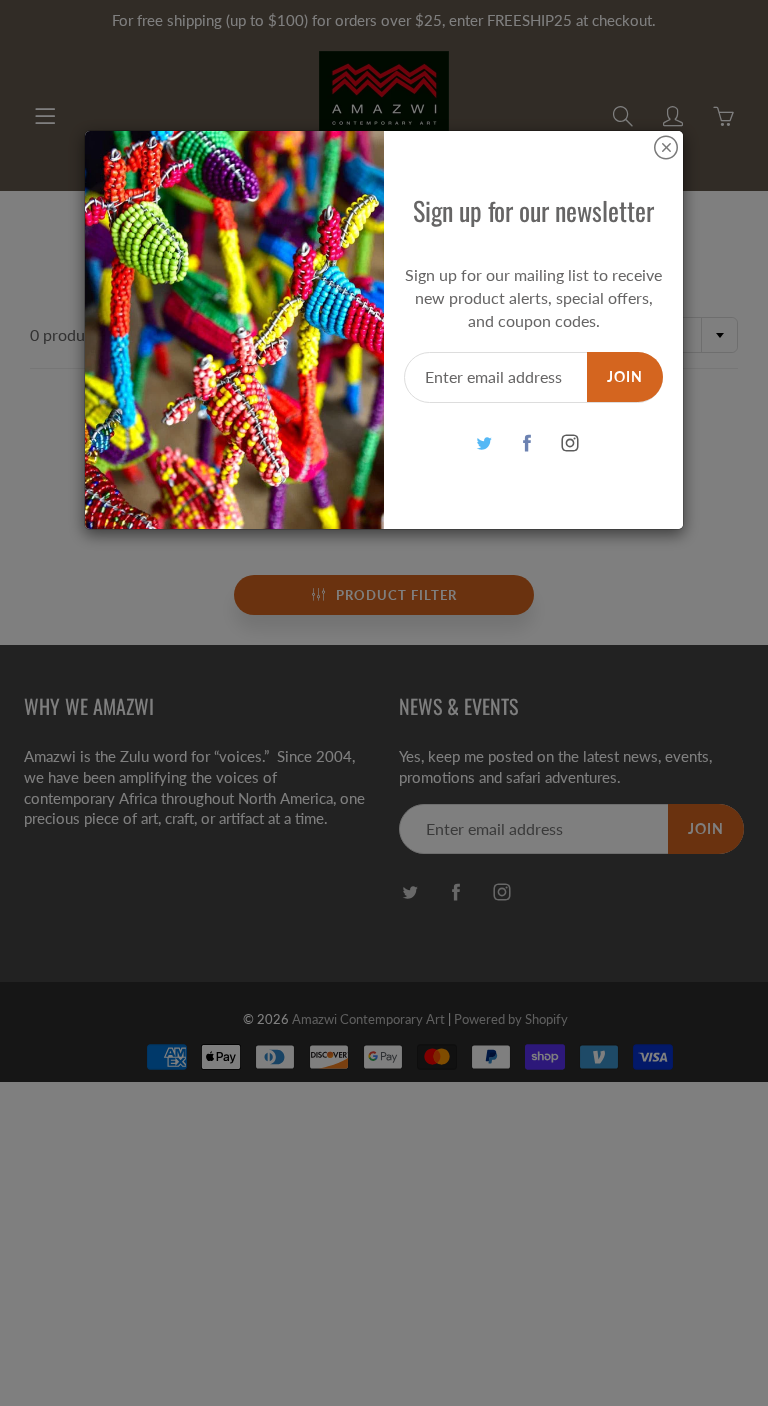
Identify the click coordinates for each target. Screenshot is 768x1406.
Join (625, 376)
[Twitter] (483, 442)
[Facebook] (526, 442)
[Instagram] (569, 442)
